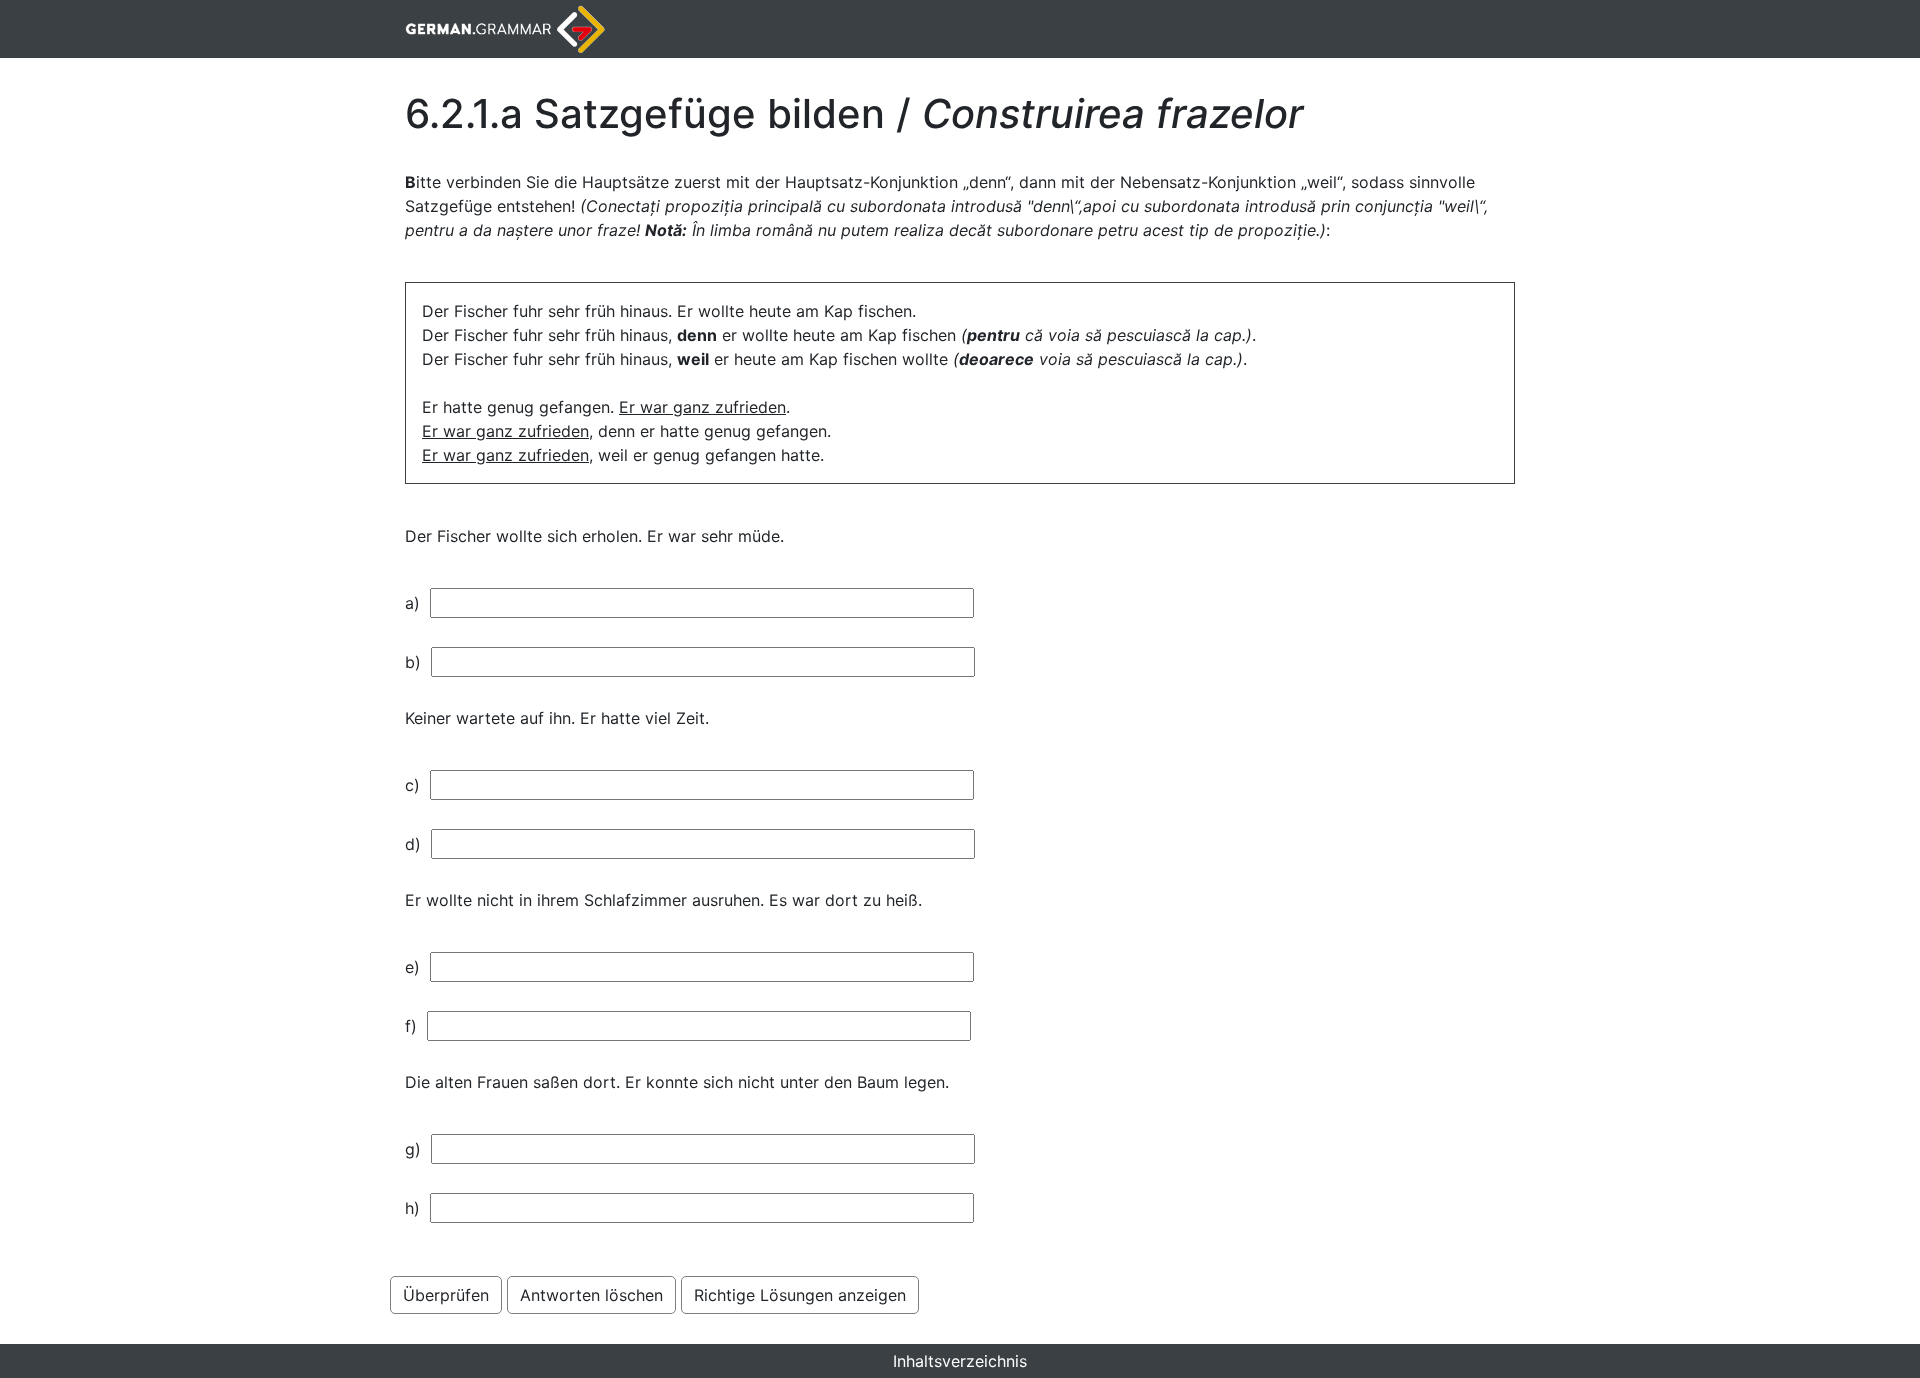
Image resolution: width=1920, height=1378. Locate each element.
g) (418, 1149)
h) (417, 1208)
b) (418, 662)
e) (417, 967)
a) (417, 603)
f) (416, 1026)
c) (417, 785)
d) (418, 844)
